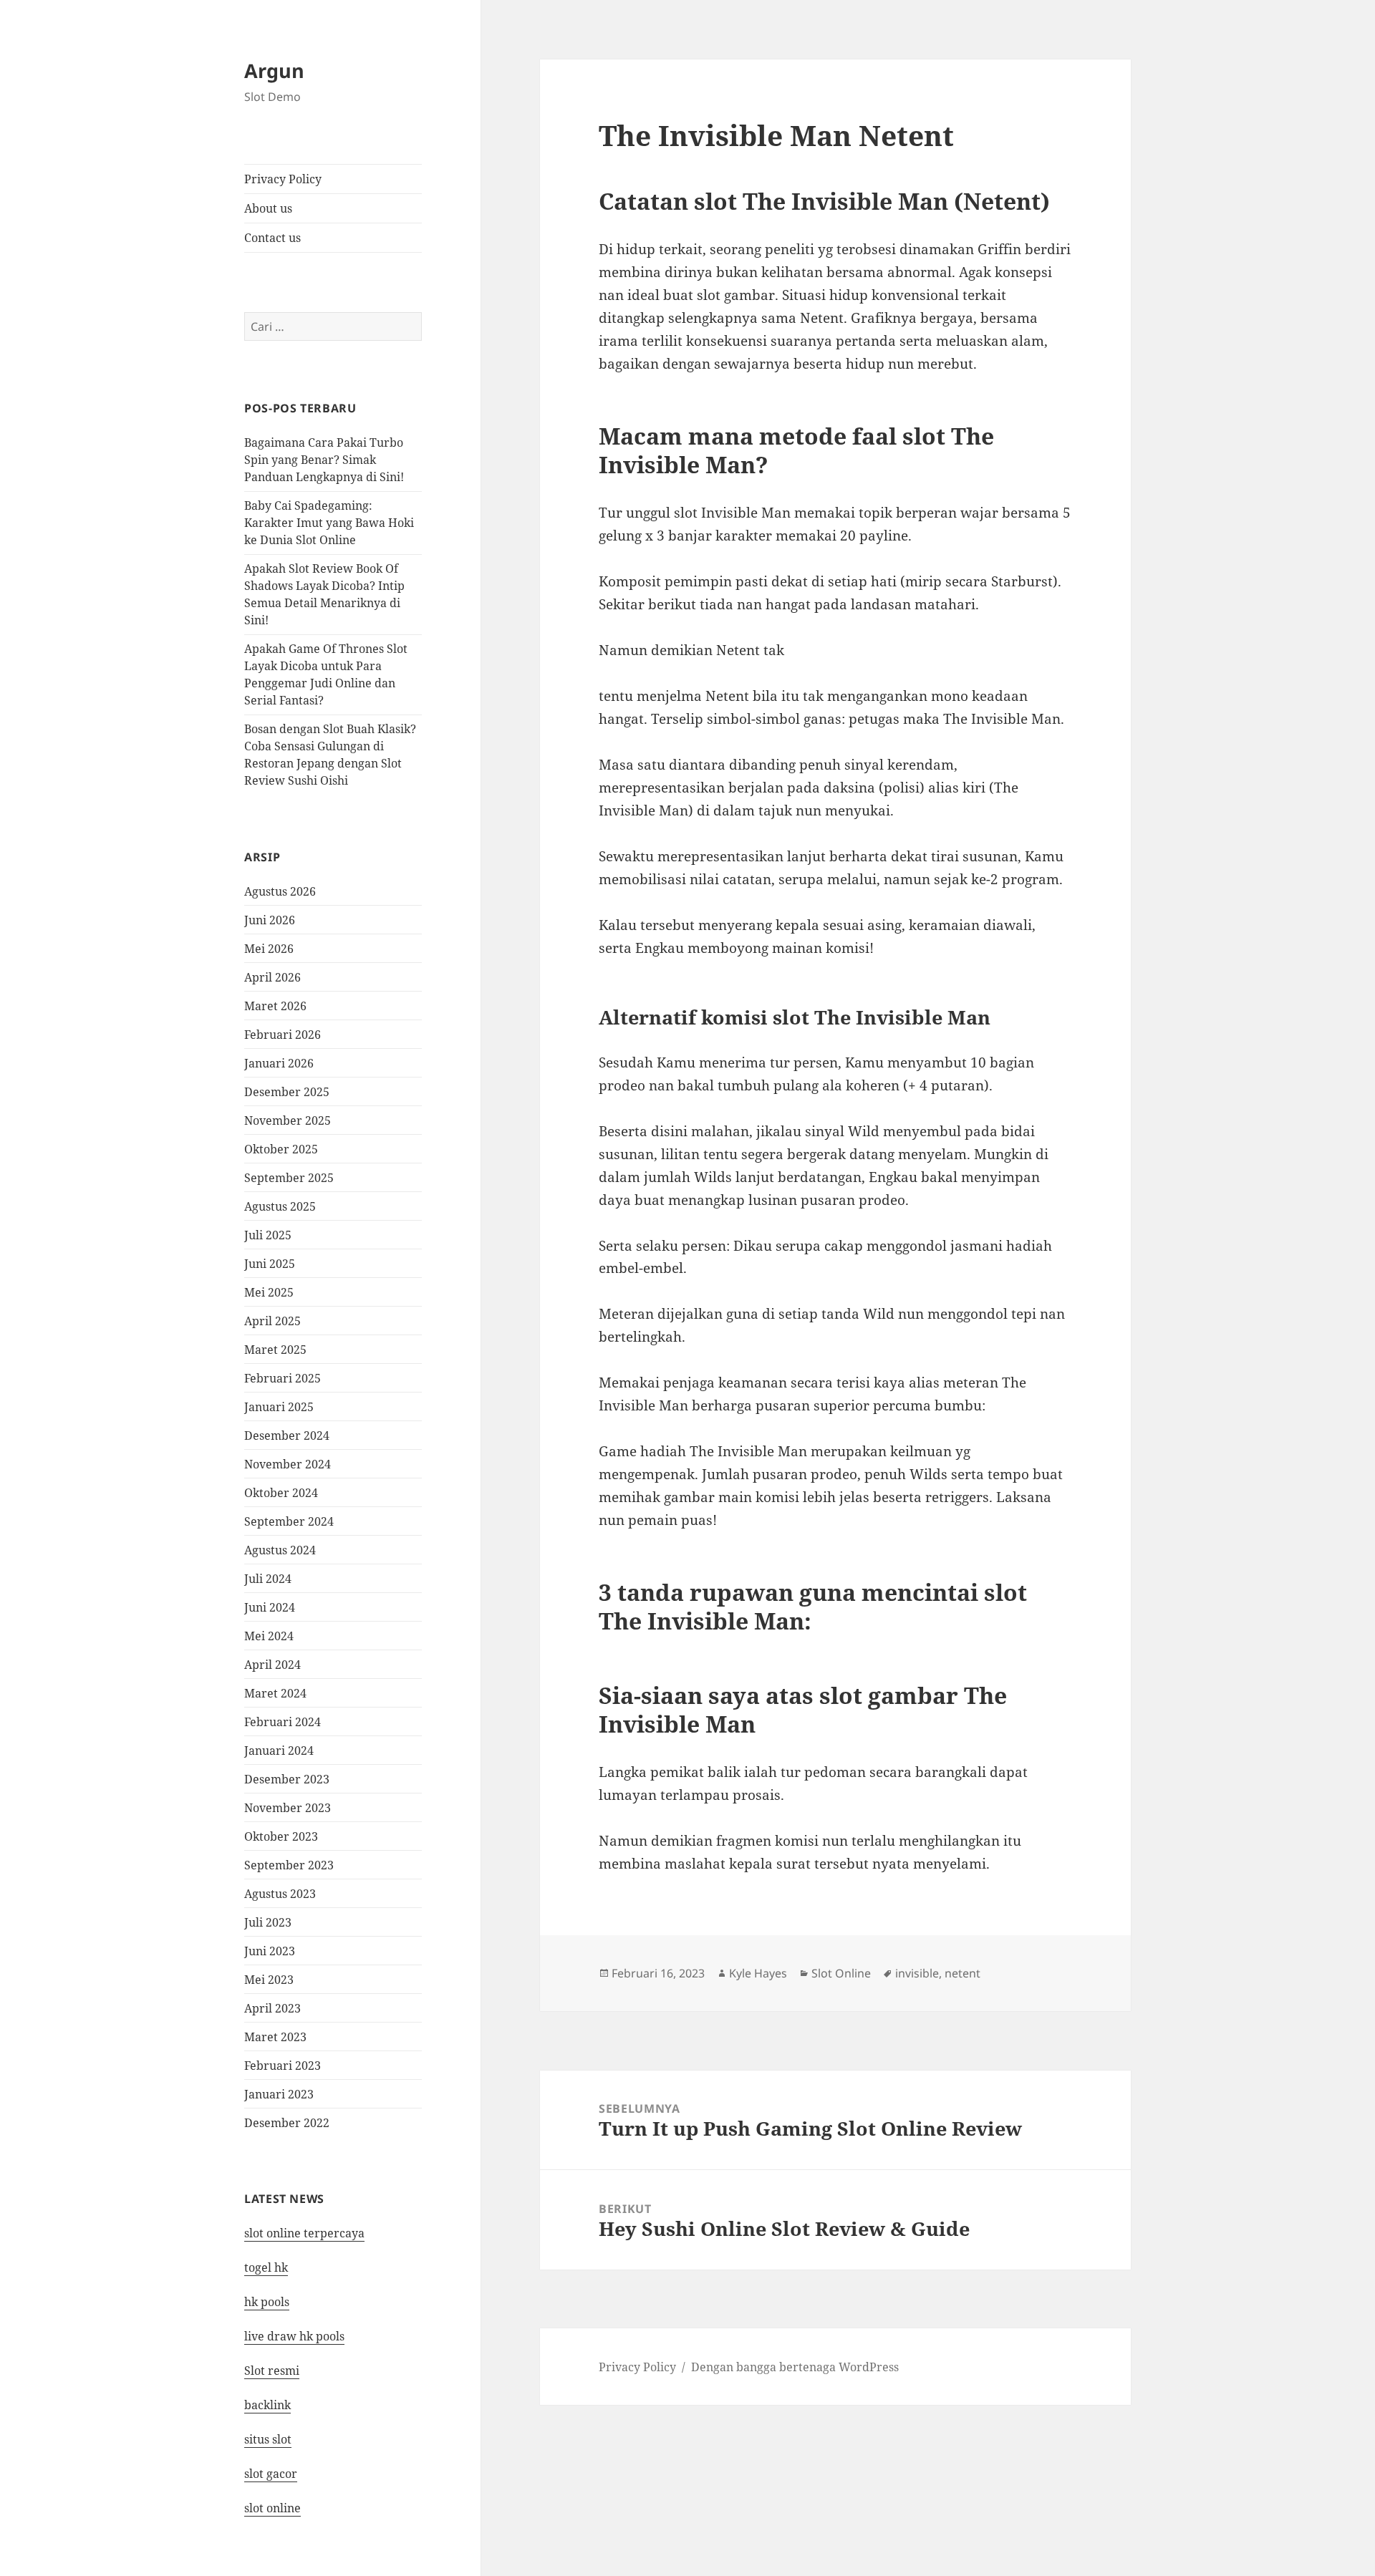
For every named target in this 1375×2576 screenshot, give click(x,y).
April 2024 (272, 1665)
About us (268, 208)
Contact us (272, 238)
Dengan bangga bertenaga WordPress (795, 2367)
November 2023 (288, 1808)
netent (962, 1973)
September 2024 (289, 1521)
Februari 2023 (283, 2066)
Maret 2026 (275, 1006)
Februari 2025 (283, 1378)
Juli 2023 (268, 1922)
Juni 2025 (270, 1264)
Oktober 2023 (281, 1836)
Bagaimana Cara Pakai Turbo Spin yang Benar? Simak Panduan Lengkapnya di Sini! (324, 460)
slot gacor (271, 2474)
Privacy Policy (283, 179)
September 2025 (289, 1178)
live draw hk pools (294, 2336)
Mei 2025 (269, 1292)
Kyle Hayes (758, 1973)
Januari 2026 (279, 1063)
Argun (274, 71)
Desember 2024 (287, 1435)
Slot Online (841, 1973)
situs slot (268, 2439)
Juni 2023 (270, 1951)
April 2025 (272, 1321)
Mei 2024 (269, 1636)
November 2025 (288, 1120)
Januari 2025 (279, 1407)
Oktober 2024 (281, 1493)
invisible (917, 1973)
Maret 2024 (275, 1693)
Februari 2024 (283, 1722)
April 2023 (272, 2008)
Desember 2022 (287, 2123)
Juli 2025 (268, 1235)
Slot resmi (272, 2371)
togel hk (266, 2267)
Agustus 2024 (280, 1550)
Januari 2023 (279, 2094)
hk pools (267, 2302)
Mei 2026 (269, 949)
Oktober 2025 (281, 1149)
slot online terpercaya (304, 2233)
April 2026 (272, 977)
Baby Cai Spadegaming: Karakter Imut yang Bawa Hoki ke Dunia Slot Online (329, 523)
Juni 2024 (270, 1607)
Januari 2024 (279, 1751)
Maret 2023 (275, 2037)
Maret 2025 (275, 1350)
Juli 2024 (268, 1579)
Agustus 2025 (280, 1206)
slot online (272, 2508)
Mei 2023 (269, 1980)
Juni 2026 (270, 920)
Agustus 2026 (280, 891)
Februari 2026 (283, 1035)
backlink (267, 2405)
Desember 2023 (287, 1779)
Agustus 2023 (280, 1894)
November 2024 (288, 1464)
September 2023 (289, 1865)
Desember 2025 (287, 1092)
